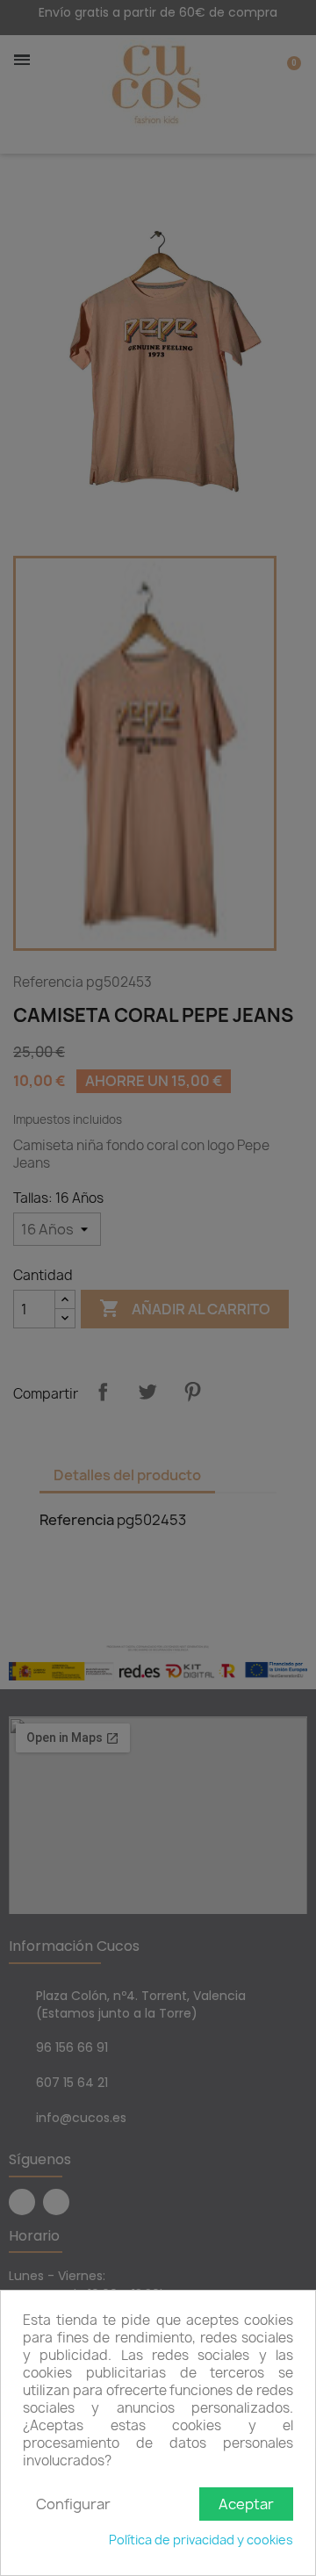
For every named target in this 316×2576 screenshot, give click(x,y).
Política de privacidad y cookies (201, 2540)
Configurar (73, 2504)
